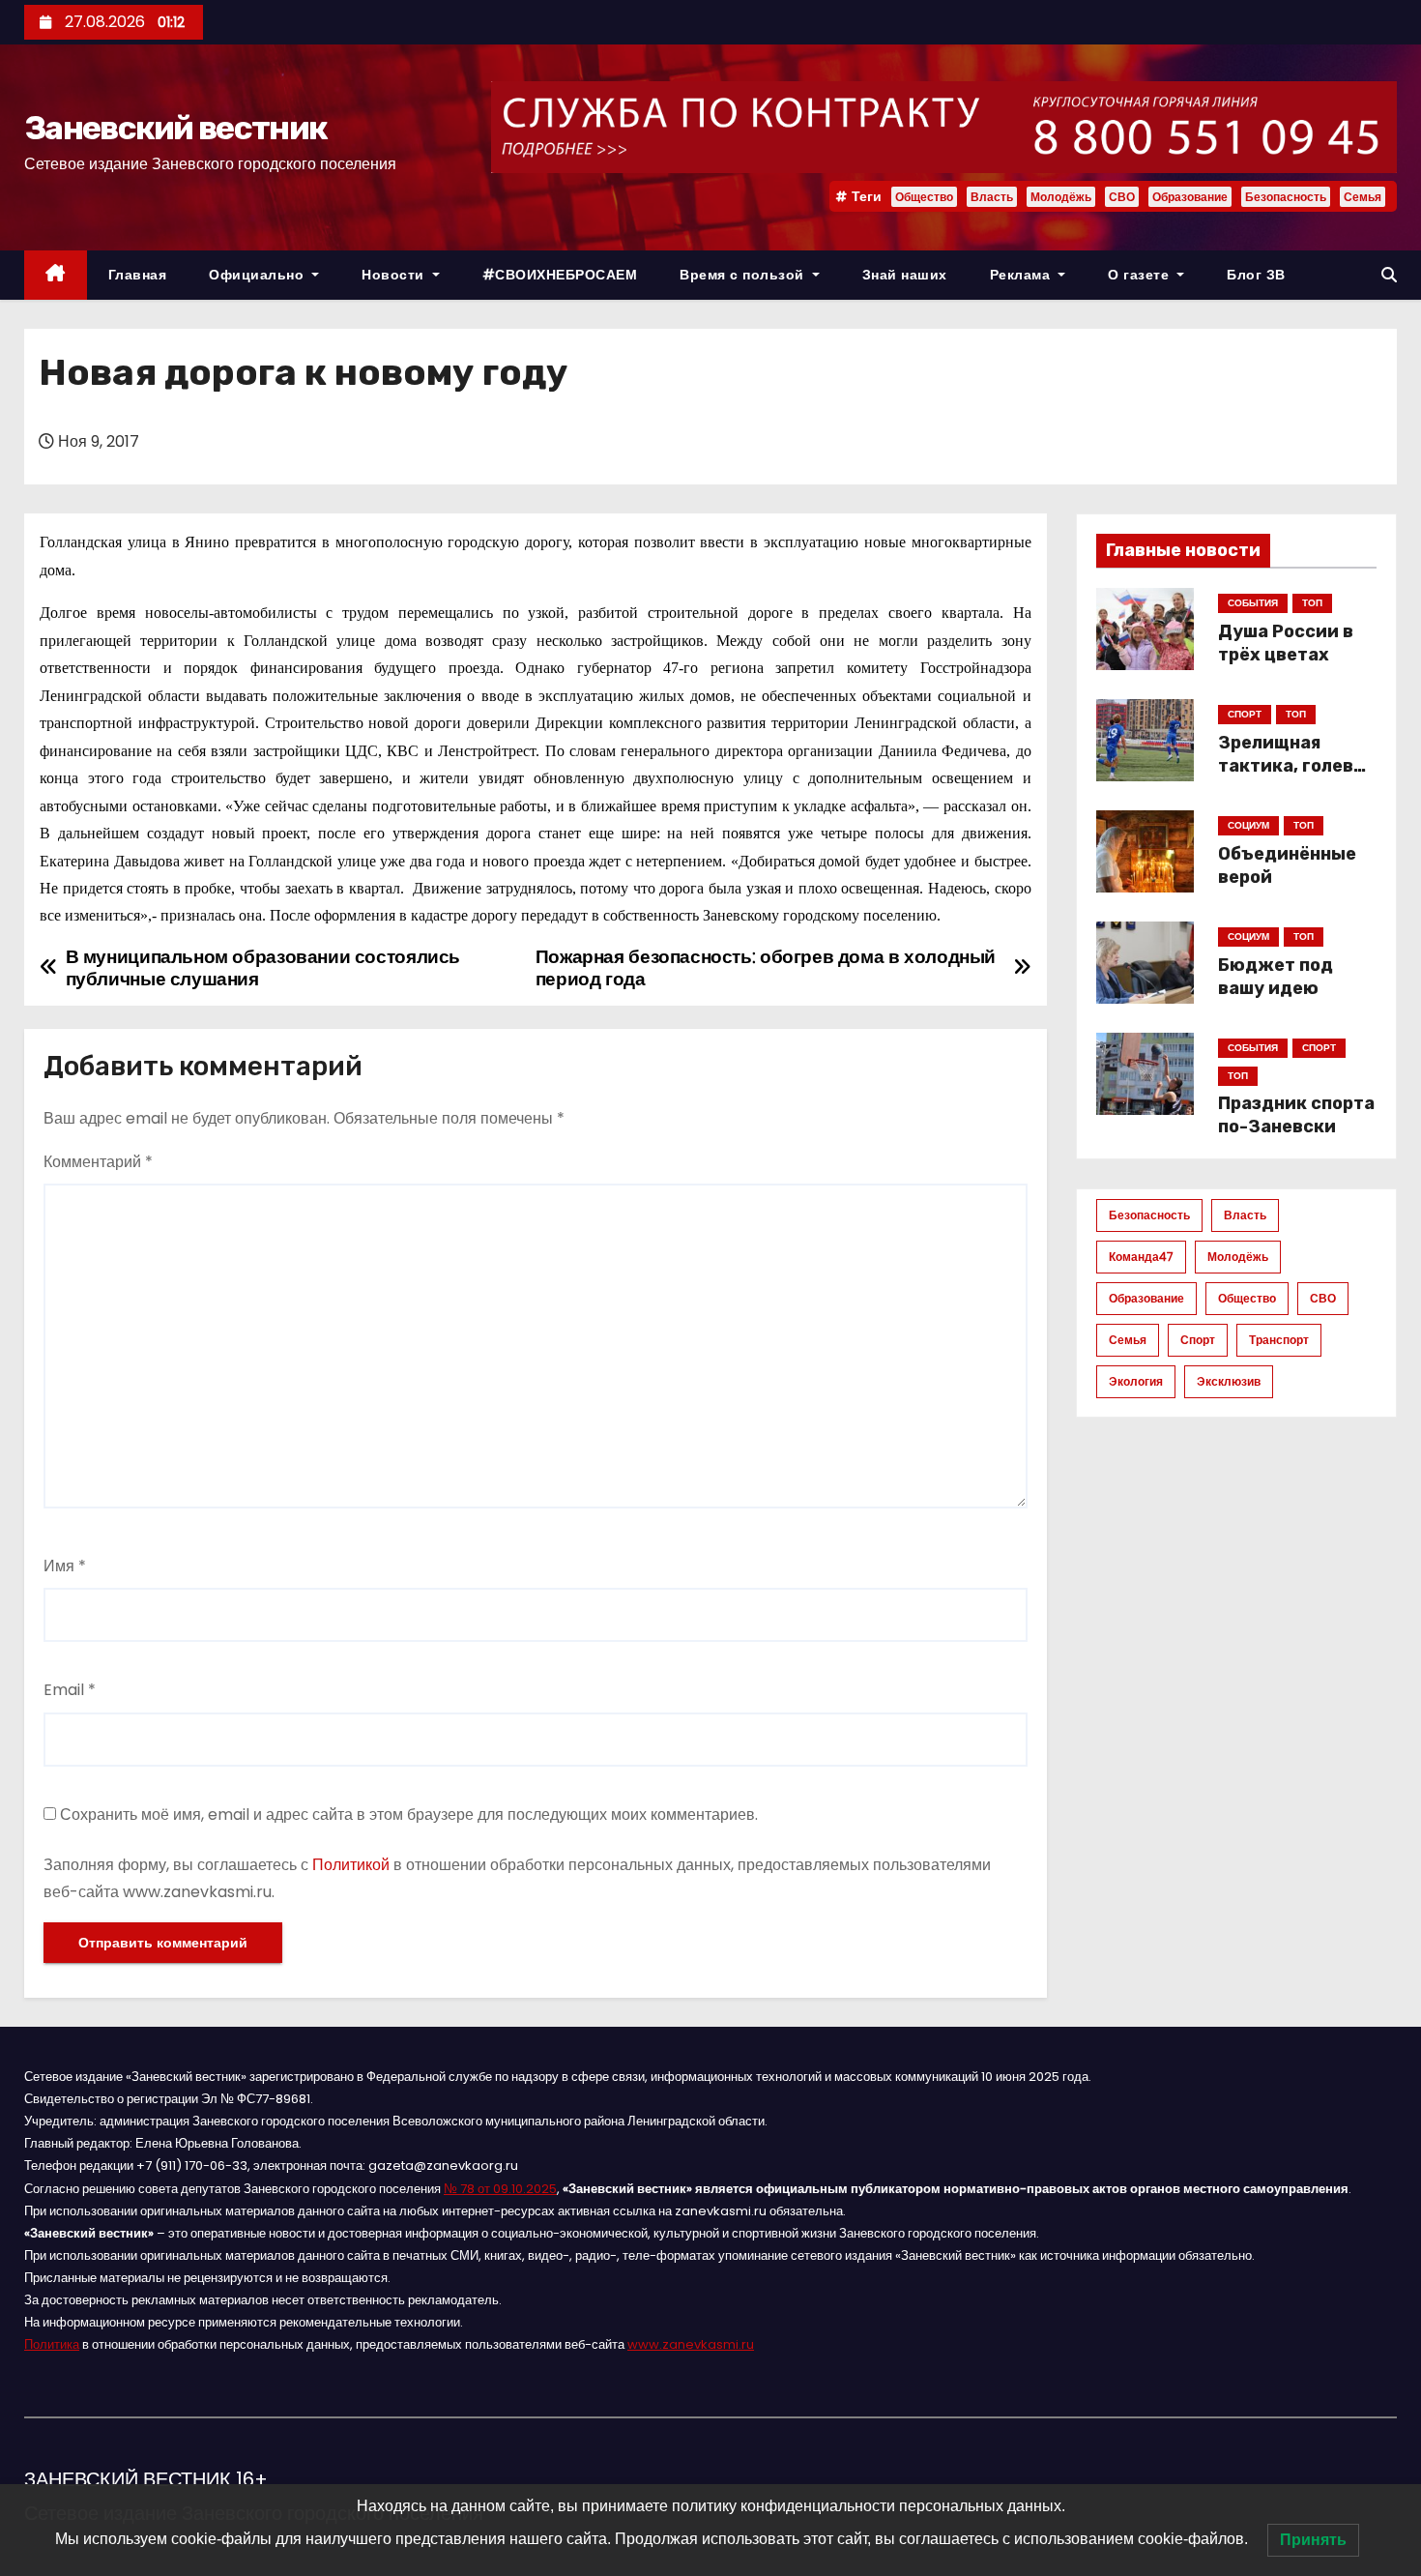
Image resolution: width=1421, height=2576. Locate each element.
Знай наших (905, 275)
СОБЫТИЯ (1253, 603)
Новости (395, 275)
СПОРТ (1245, 714)
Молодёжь (1061, 197)
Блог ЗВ (1256, 275)
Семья (1363, 197)
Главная (138, 275)
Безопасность (1286, 197)
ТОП (1312, 603)
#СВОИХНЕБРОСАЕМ (560, 275)
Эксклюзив (1229, 1381)
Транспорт (1279, 1340)
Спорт (1198, 1340)
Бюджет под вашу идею (1276, 977)
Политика (52, 2344)
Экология (1136, 1381)
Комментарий (98, 1162)
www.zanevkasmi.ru (691, 2344)
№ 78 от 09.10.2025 (500, 2189)
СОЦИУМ (1248, 825)
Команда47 (1141, 1257)
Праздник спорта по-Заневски (1296, 1115)
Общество (924, 197)
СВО (1122, 197)
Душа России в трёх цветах (1286, 643)
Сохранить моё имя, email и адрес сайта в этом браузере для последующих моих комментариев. (409, 1815)
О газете (1141, 275)
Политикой (351, 1865)
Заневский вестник (175, 128)
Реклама (1022, 275)
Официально (259, 275)
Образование (1190, 197)
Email (70, 1690)
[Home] (56, 275)
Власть (992, 197)
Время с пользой (744, 275)
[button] (1389, 275)
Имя (65, 1566)
